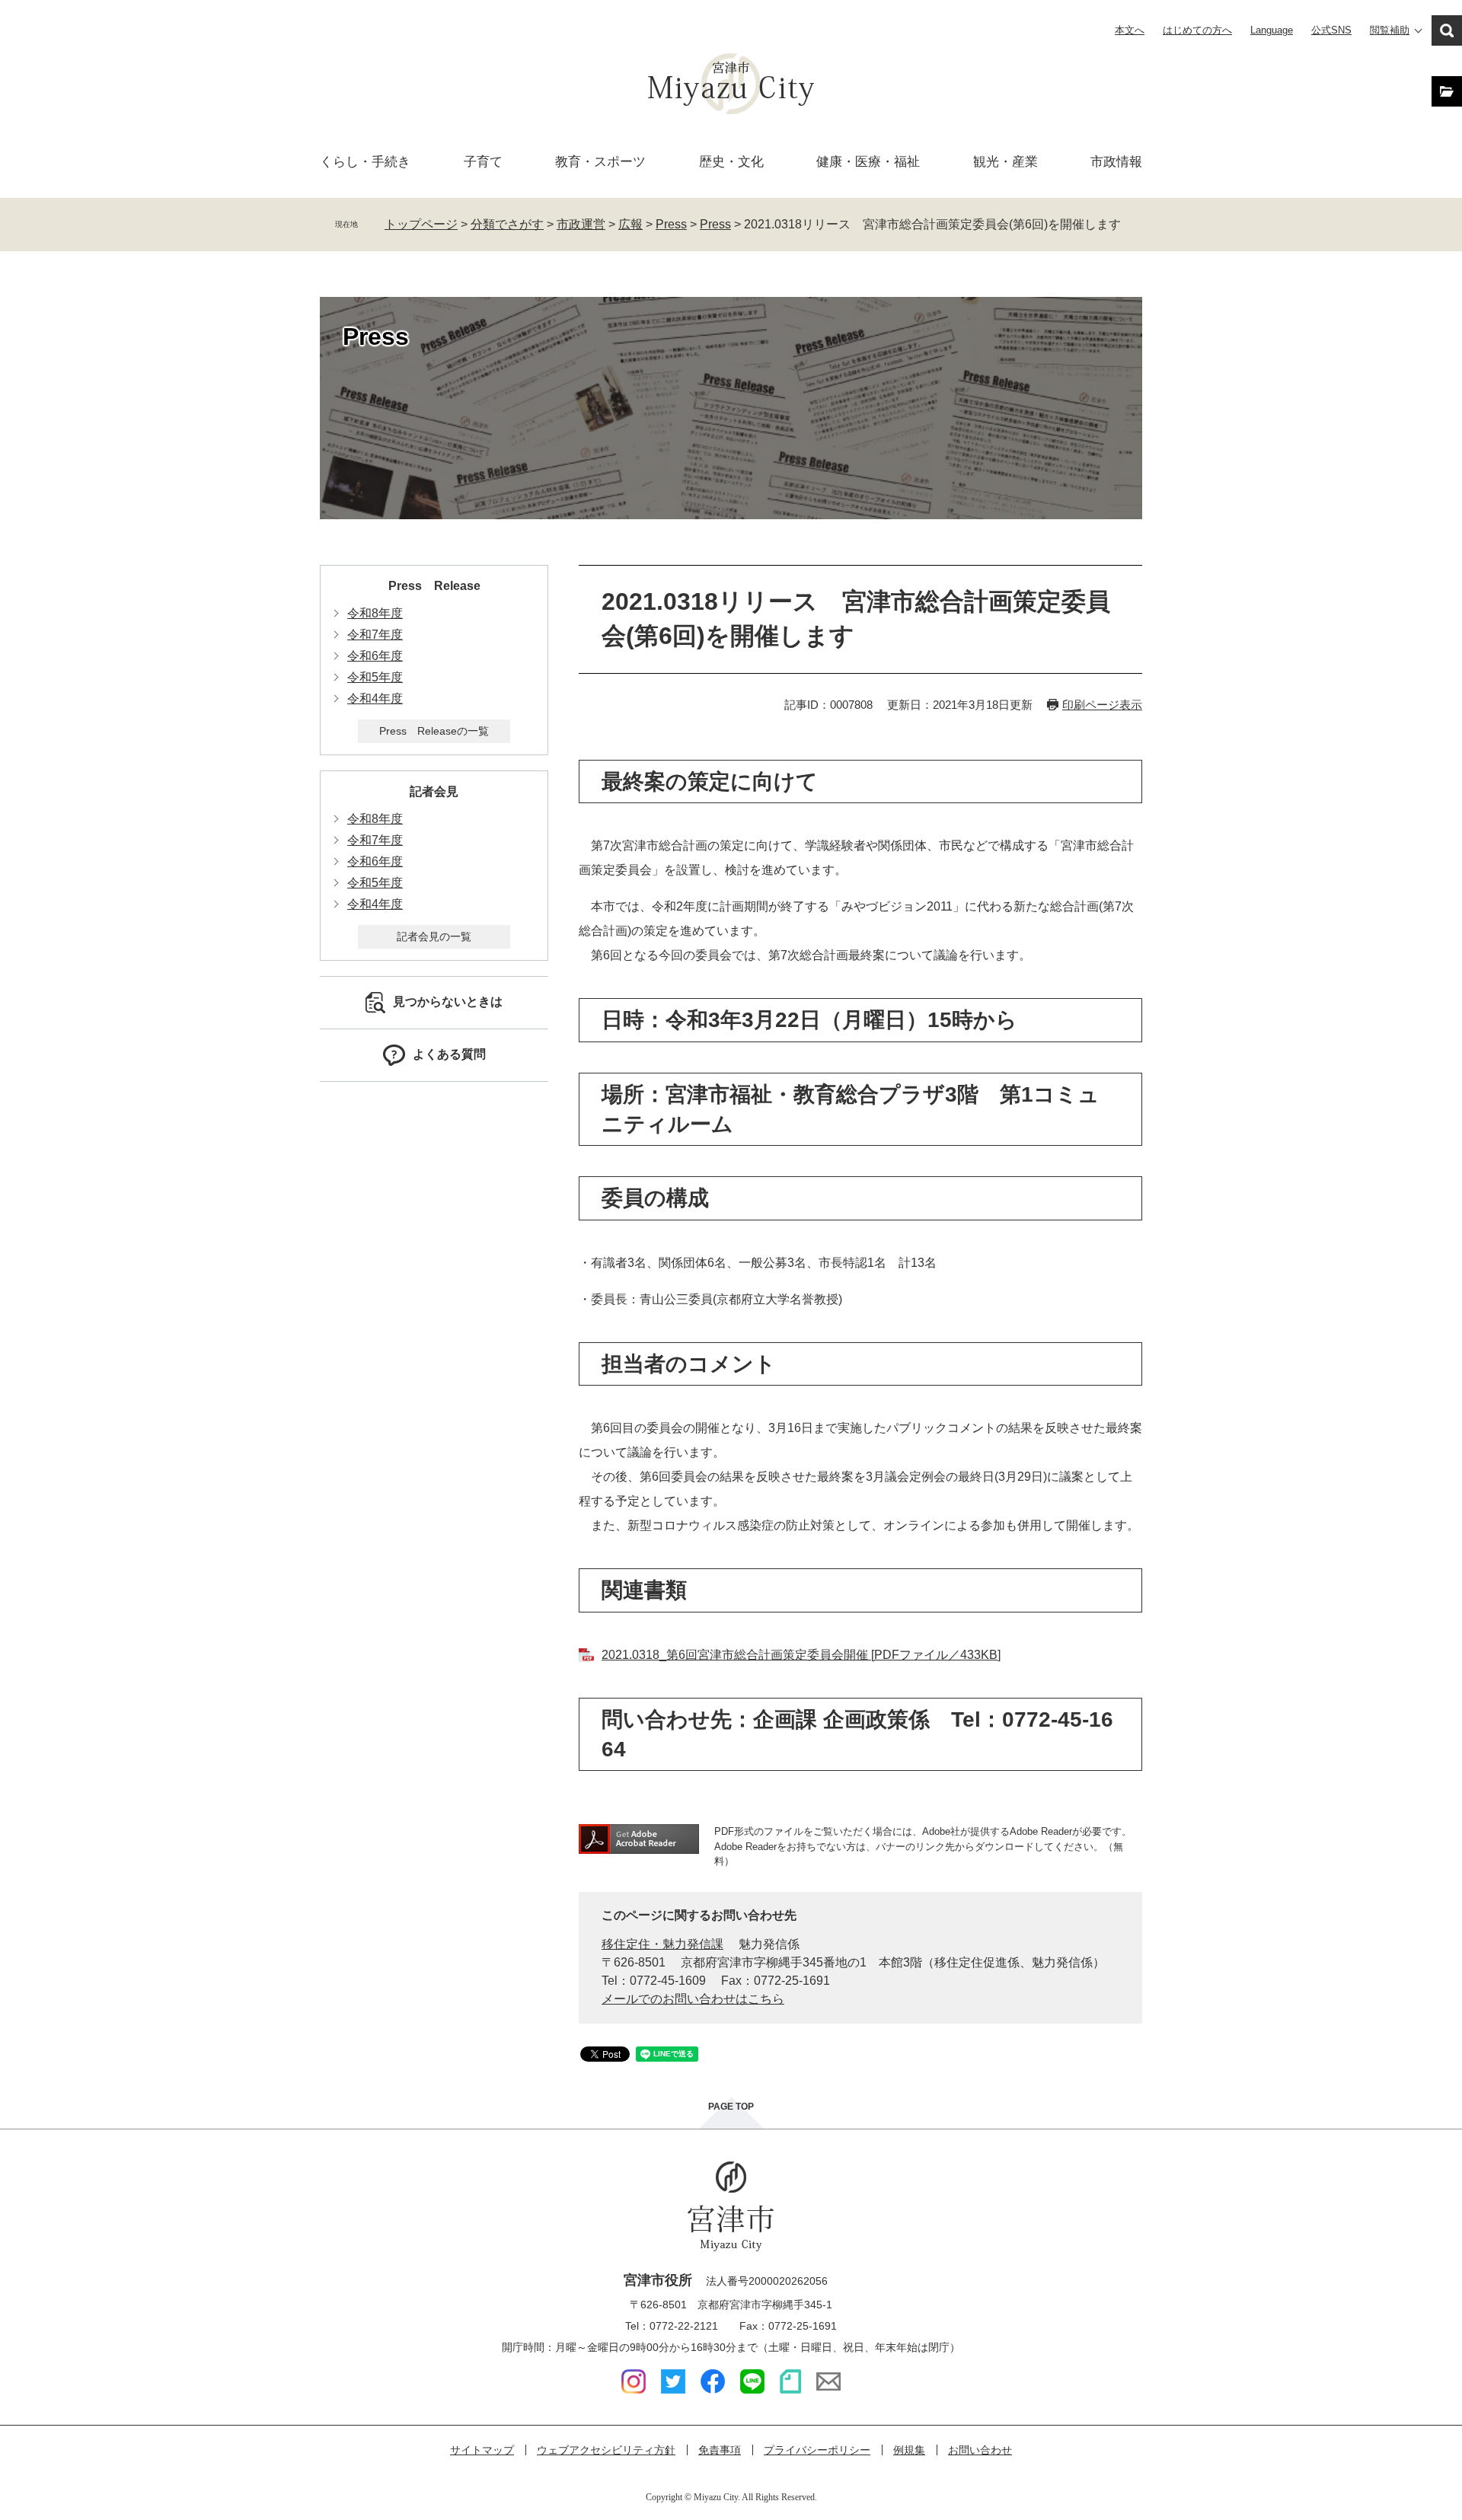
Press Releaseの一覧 (434, 731)
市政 (1116, 162)
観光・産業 (1006, 162)
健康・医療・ (868, 162)
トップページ (421, 224)
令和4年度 (375, 699)
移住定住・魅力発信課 (662, 1944)
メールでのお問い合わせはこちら (693, 1999)
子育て (483, 162)
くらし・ (365, 162)
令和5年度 (375, 677)
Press (671, 224)
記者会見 (434, 791)
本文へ (1130, 30)
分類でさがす (507, 224)
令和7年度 (375, 635)
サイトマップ (482, 2450)
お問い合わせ (980, 2450)
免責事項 (720, 2450)
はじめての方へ (1197, 30)
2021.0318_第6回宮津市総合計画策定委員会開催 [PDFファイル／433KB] (801, 1655)
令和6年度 (375, 656)
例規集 (909, 2450)
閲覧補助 (1390, 30)
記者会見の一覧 (434, 936)
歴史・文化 (731, 162)
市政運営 (581, 224)
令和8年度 (375, 613)
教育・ (600, 162)
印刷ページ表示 (1102, 705)
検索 (1447, 30)
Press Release (434, 586)
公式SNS (1331, 30)
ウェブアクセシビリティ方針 (606, 2450)
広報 (630, 224)
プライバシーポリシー (817, 2450)
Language (1272, 30)
